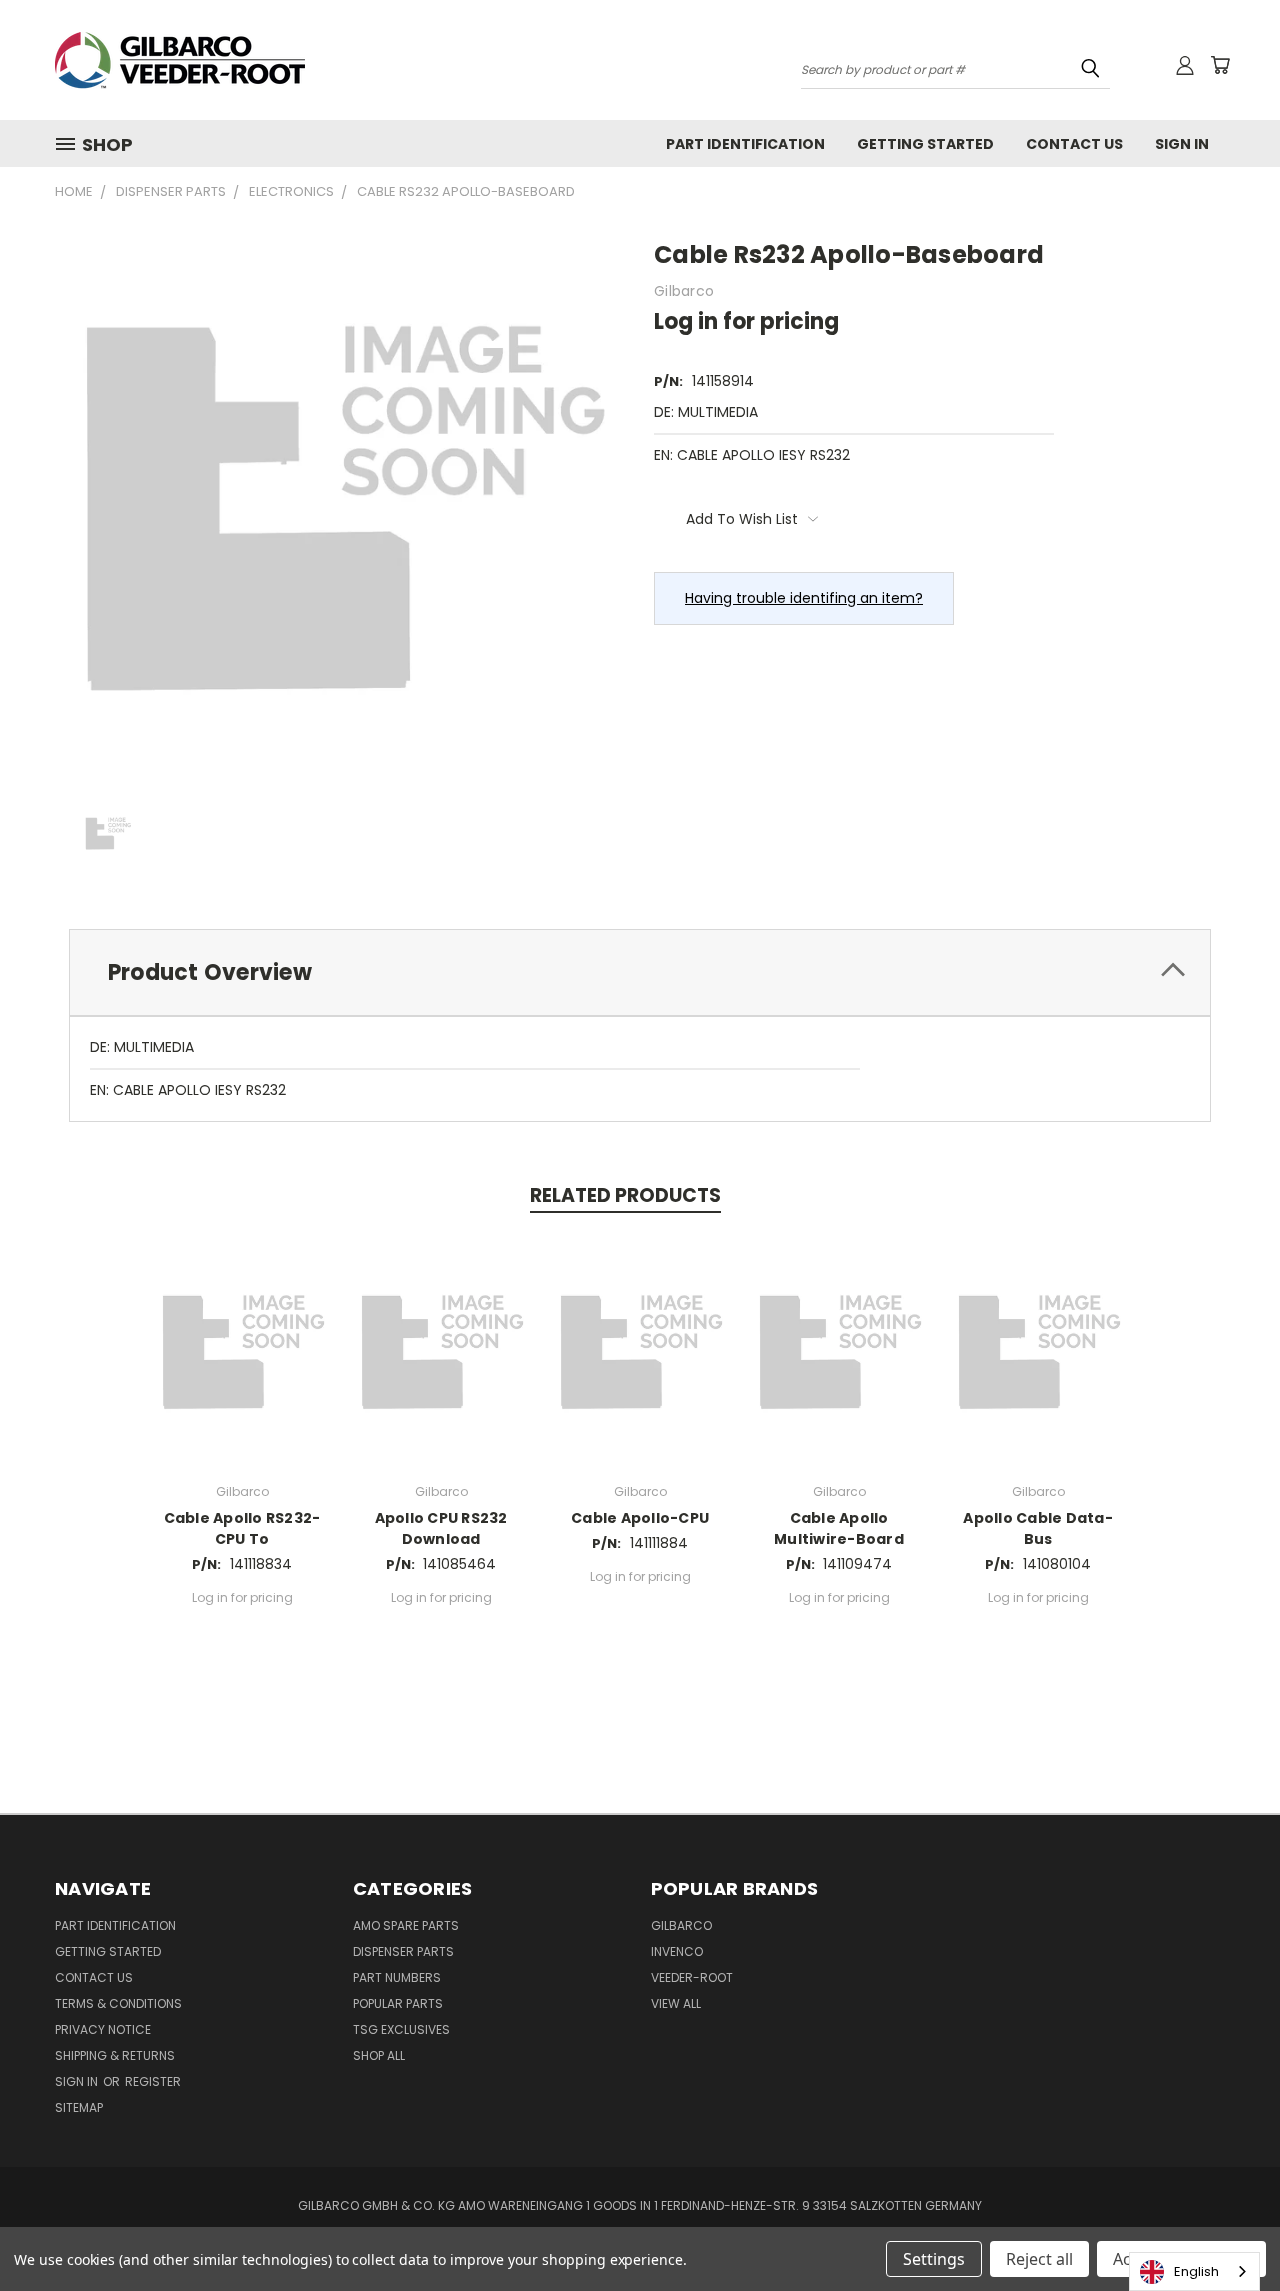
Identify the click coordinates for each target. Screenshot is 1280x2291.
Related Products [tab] (625, 1195)
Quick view (242, 1347)
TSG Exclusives (401, 2029)
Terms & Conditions (118, 2003)
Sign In (1182, 144)
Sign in (78, 2081)
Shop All (379, 2055)
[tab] (640, 972)
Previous (1227, 2228)
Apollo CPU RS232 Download (441, 1528)
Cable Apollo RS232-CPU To (242, 1528)
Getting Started (925, 144)
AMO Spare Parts (406, 1925)
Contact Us (1074, 144)
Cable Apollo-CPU (640, 1518)
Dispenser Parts (403, 1951)
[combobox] (1194, 2271)
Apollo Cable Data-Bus (1038, 1528)
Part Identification (745, 144)
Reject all (1039, 2259)
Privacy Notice (103, 2029)
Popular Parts (398, 2003)
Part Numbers (397, 1977)
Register (153, 2081)
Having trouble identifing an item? (804, 598)
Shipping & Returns (115, 2055)
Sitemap (79, 2107)
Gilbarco (681, 1925)
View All (676, 2003)
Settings (934, 2259)
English (1196, 2271)
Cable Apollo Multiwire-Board (839, 1528)
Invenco (677, 1951)
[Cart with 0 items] (1220, 65)
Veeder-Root (692, 1977)
